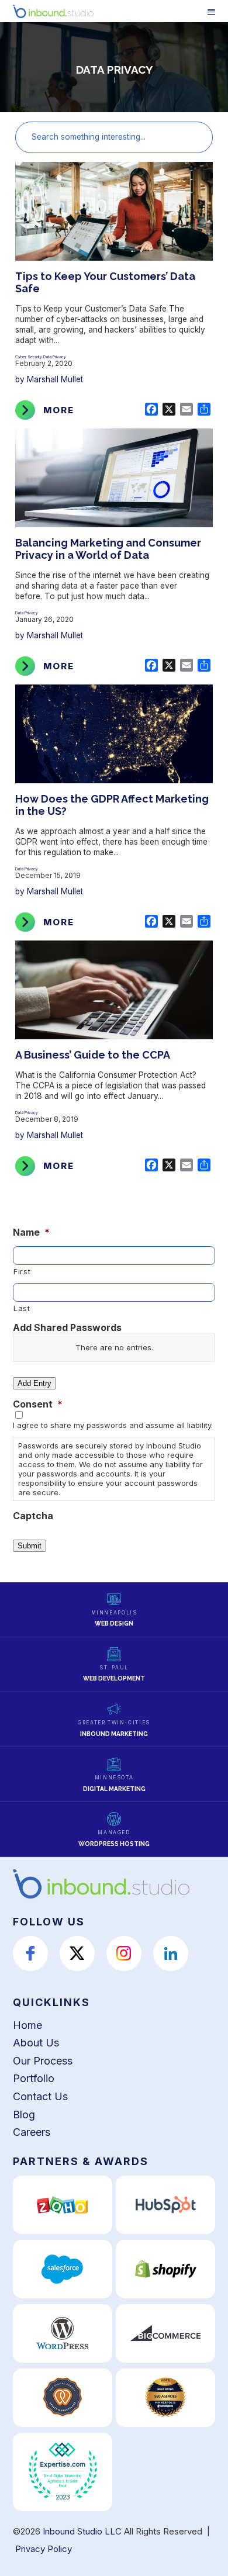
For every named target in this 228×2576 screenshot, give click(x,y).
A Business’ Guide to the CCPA (93, 1055)
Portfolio (34, 2078)
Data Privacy (55, 357)
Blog (24, 2115)
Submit (30, 1546)
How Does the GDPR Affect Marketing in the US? (112, 805)
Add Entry (34, 1383)
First (22, 1271)
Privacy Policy (44, 2549)
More (59, 410)
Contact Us (40, 2096)
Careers (32, 2132)
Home (27, 2025)
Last (22, 1308)
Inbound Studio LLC (82, 2531)
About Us (36, 2043)
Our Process (43, 2061)
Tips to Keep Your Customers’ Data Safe (105, 282)
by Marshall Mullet (49, 379)
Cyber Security (29, 357)
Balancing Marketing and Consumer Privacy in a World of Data (108, 549)
